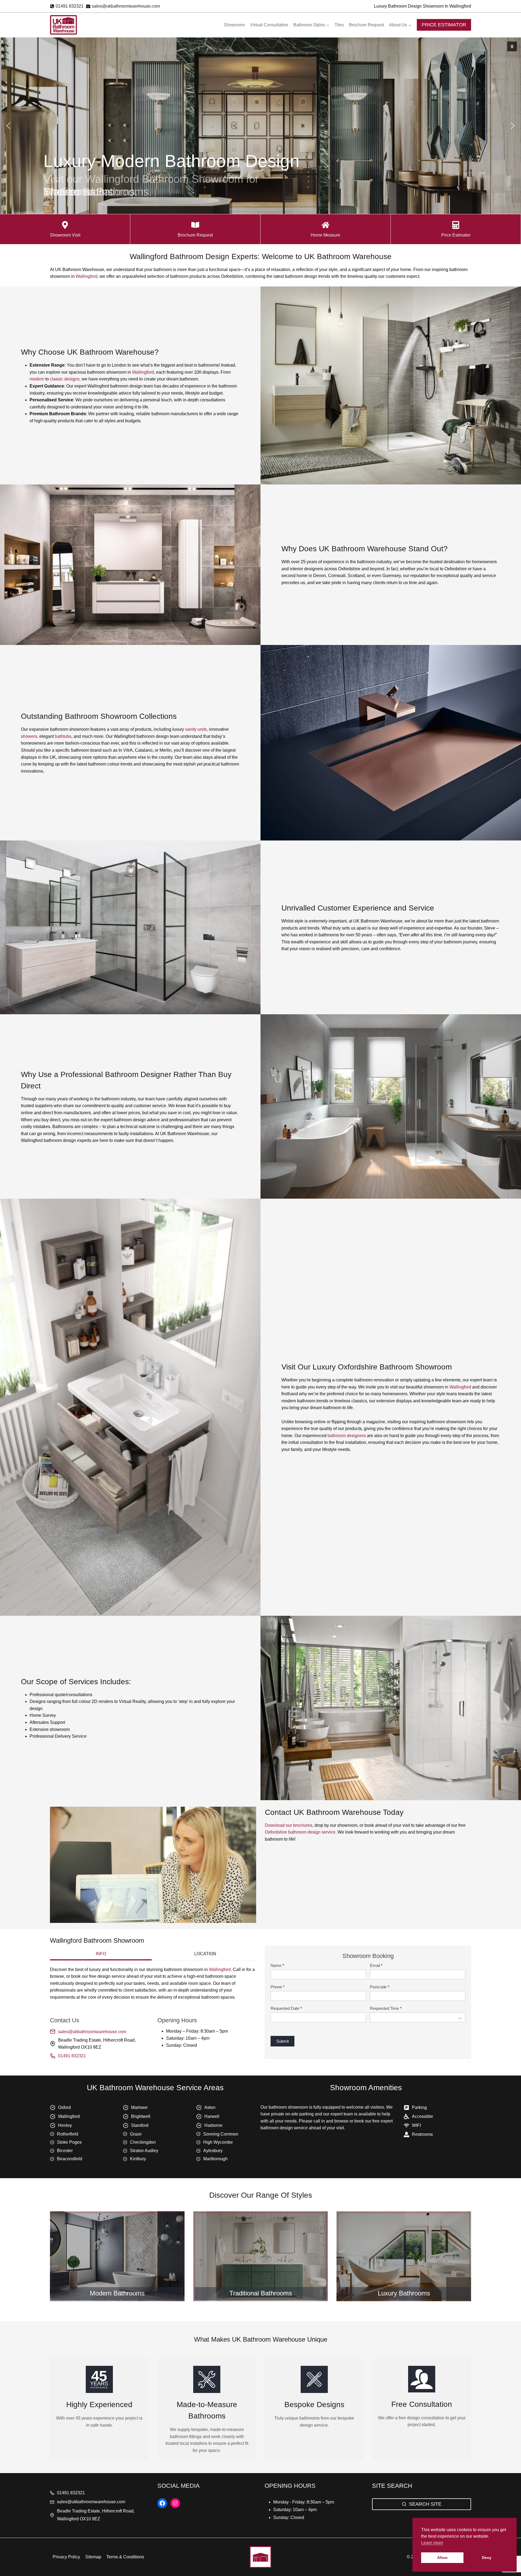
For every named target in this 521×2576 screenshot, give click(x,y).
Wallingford (87, 276)
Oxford (64, 2107)
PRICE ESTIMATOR (444, 25)
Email (376, 1965)
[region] (260, 126)
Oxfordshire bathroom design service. (301, 1832)
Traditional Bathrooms (261, 2293)
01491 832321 (72, 2056)
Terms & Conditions (125, 2557)
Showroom (234, 25)
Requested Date (286, 2008)
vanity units (196, 729)
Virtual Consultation (269, 25)
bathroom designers (347, 1436)
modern (37, 379)
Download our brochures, (289, 1825)
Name (277, 1965)
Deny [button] (487, 2558)
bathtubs (63, 736)
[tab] (101, 1954)
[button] (512, 46)
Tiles (339, 25)
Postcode (380, 1987)
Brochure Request (366, 25)
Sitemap (93, 2557)
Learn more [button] (432, 2543)
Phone (278, 1987)
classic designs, (65, 379)
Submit (282, 2041)
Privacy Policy (66, 2557)
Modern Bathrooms (117, 2293)
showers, (30, 736)
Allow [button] (442, 2558)
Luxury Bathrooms (404, 2293)
